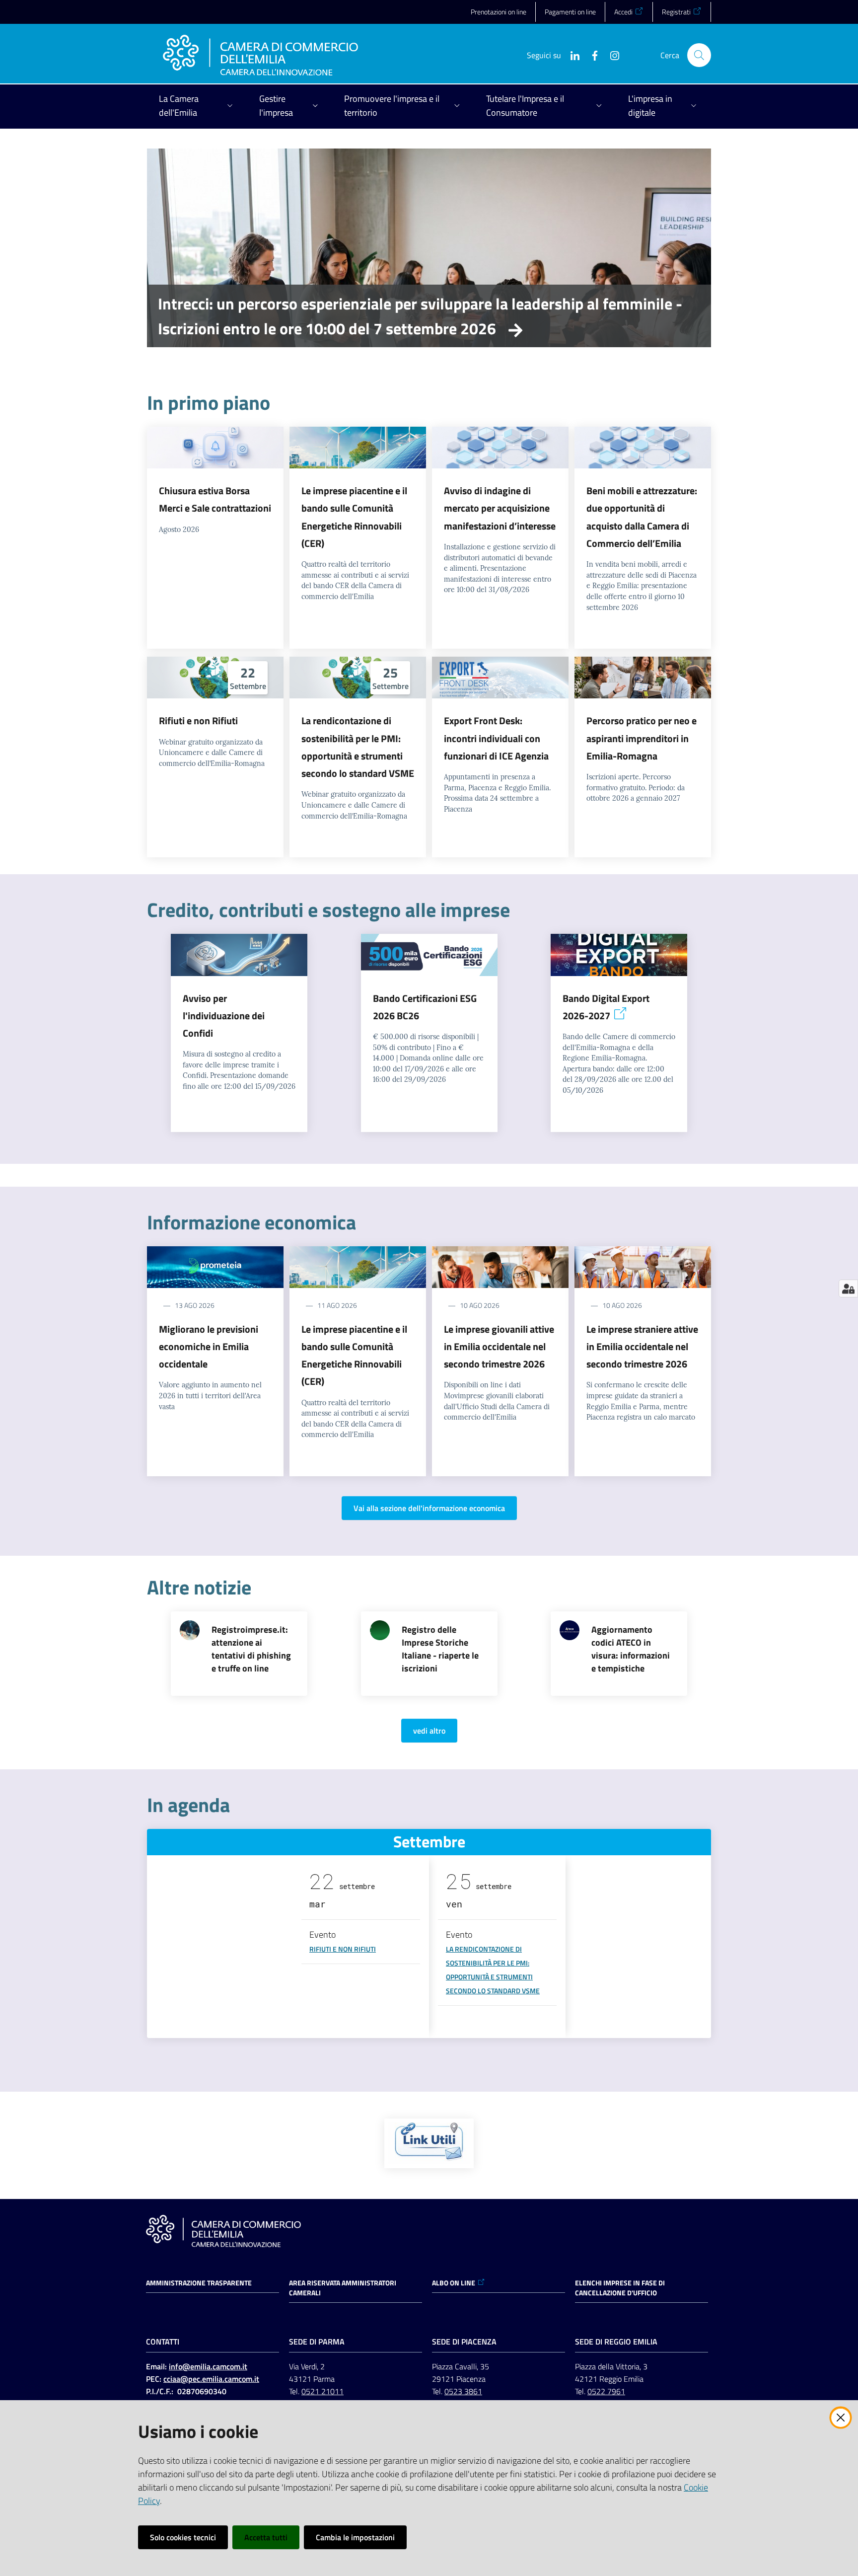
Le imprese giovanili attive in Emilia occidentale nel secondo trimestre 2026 (499, 1347)
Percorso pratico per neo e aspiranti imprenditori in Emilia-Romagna (642, 738)
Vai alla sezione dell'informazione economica (429, 1508)
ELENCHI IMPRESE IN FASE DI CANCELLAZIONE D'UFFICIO (620, 2288)
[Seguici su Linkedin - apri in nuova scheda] (571, 55)
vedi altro (429, 1731)
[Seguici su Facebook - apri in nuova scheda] (591, 55)
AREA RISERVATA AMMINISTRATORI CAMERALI (343, 2288)
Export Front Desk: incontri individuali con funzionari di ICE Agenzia (496, 738)
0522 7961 (606, 2391)
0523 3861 (463, 2391)
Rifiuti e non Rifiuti (198, 720)
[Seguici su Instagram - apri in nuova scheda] (611, 55)
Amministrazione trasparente (199, 2283)
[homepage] (260, 55)
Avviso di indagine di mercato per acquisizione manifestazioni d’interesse (500, 508)
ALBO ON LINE (454, 2283)
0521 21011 (322, 2391)
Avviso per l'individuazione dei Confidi (224, 1016)
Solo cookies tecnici (183, 2537)
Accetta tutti (266, 2537)
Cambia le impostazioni (355, 2537)
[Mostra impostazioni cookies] (848, 1288)
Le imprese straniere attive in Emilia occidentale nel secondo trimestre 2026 (642, 1347)
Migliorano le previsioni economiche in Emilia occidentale (209, 1347)
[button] (699, 55)
